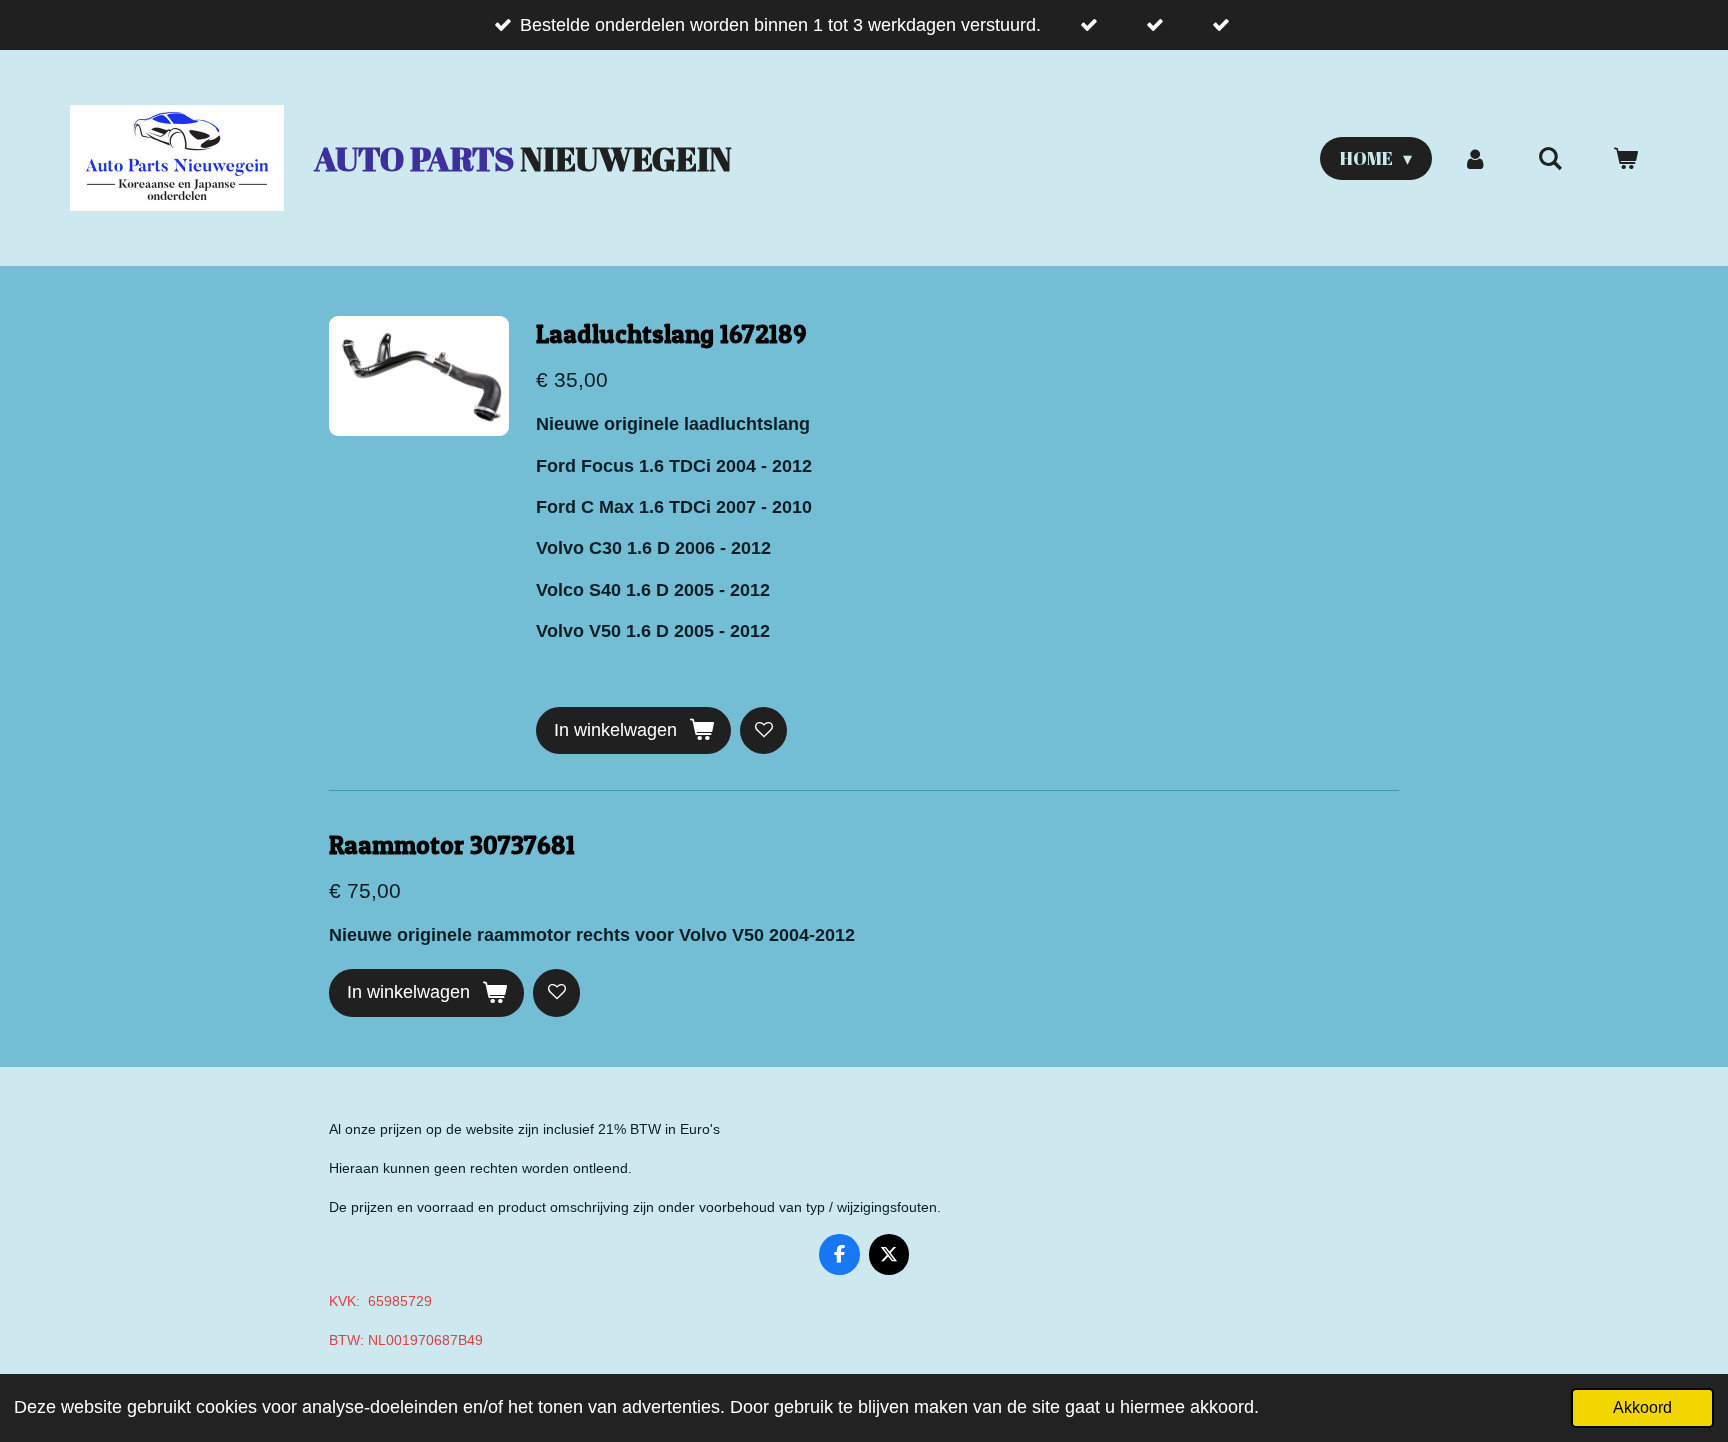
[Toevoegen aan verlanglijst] (763, 730)
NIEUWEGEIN (523, 158)
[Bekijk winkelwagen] (1625, 158)
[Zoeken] (1550, 158)
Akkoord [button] (1642, 1407)
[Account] (1474, 158)
